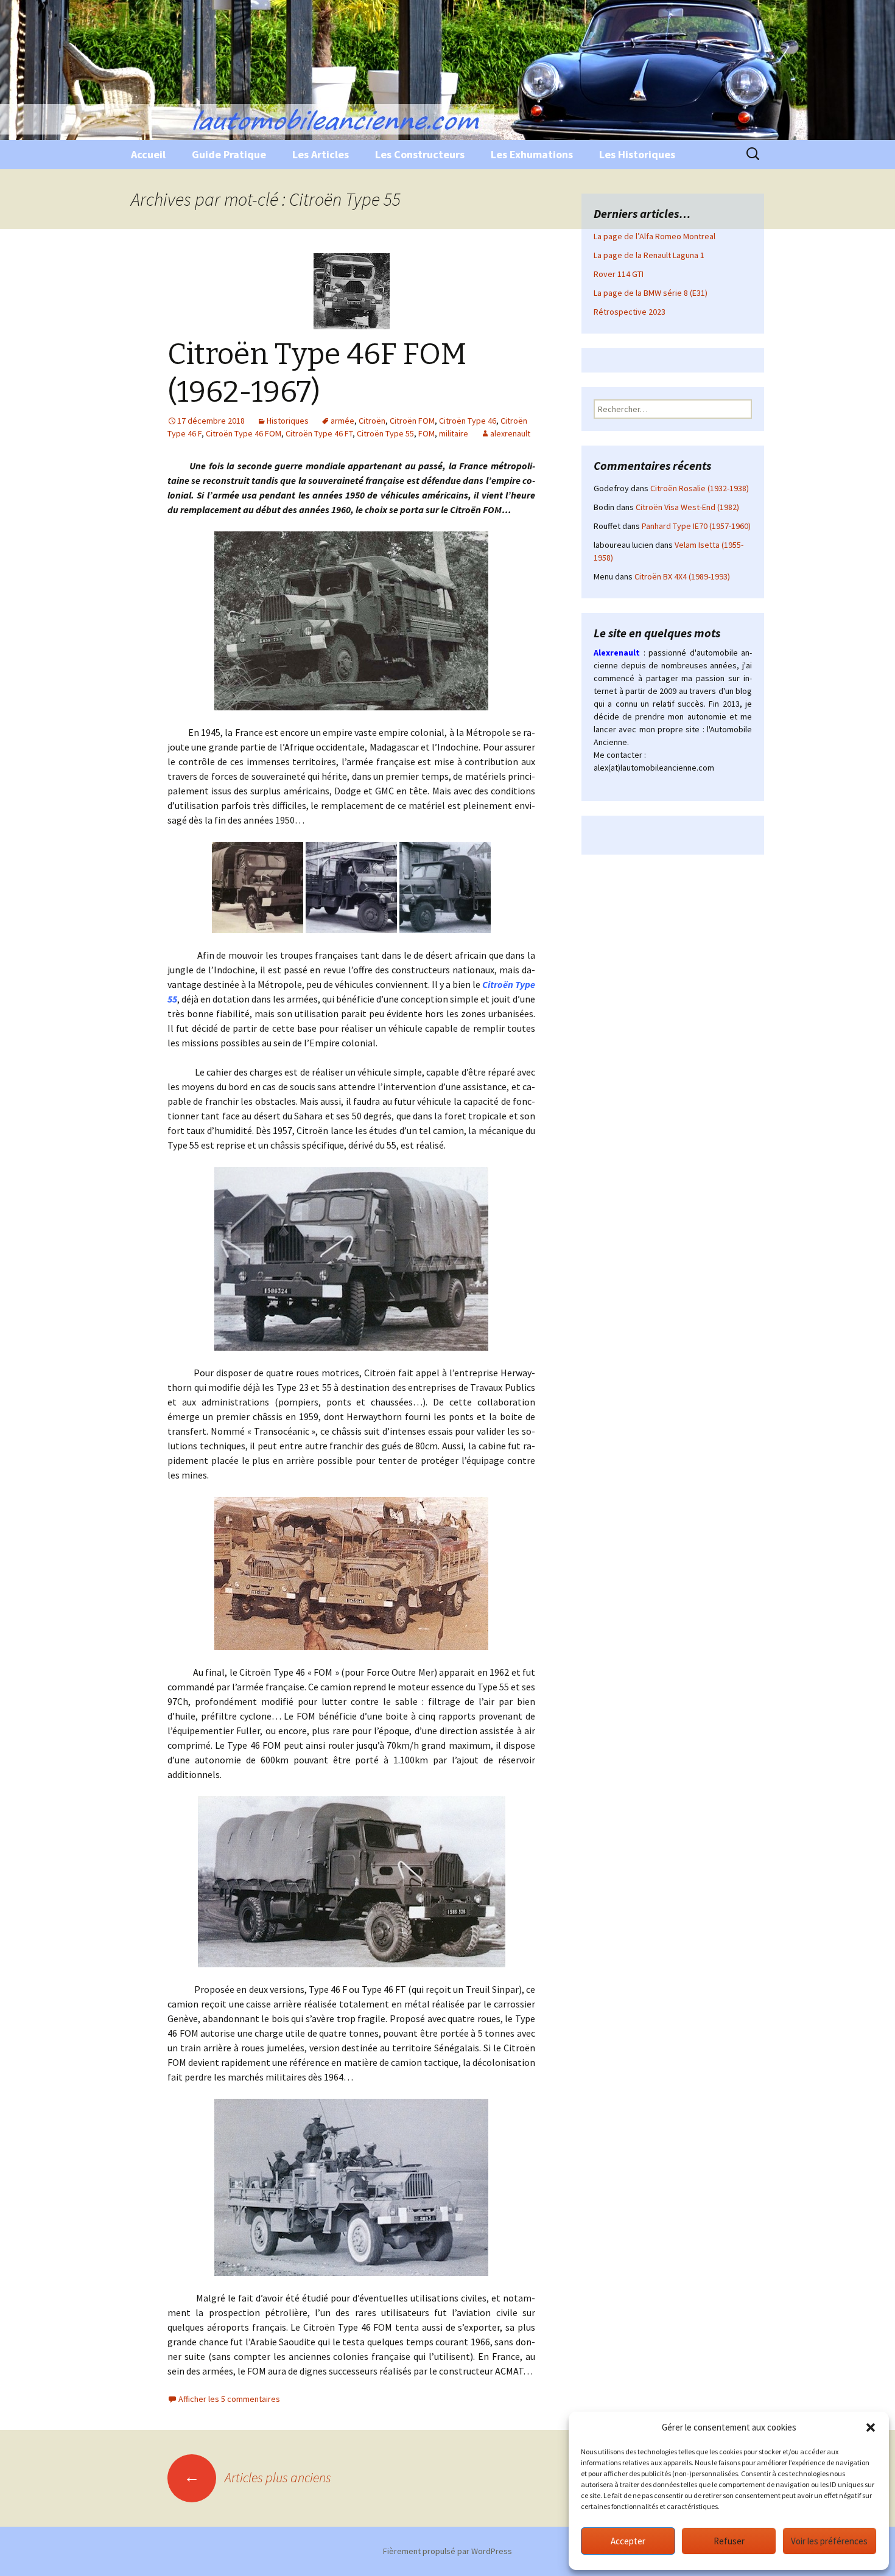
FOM (426, 433)
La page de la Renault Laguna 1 (649, 255)
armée (342, 421)
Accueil (148, 154)
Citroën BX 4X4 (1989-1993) (682, 576)
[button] (871, 2427)
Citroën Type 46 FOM (244, 433)
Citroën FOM (412, 421)
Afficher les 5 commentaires (229, 2399)
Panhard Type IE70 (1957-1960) (696, 526)
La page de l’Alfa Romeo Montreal (655, 236)
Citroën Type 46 (468, 421)
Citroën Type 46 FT (319, 433)
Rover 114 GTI (619, 274)
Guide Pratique (229, 154)
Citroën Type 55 (385, 433)
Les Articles (321, 154)
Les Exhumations (532, 154)
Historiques (288, 421)
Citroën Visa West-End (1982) (687, 507)
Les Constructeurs (420, 154)
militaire (454, 433)
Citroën (372, 421)
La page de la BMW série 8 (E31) (651, 293)
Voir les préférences (829, 2541)
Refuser (729, 2541)
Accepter (628, 2541)
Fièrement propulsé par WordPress (447, 2551)
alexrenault (510, 433)
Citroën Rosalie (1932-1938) (700, 488)
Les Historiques (637, 154)
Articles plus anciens (258, 2477)
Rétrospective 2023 (630, 312)
